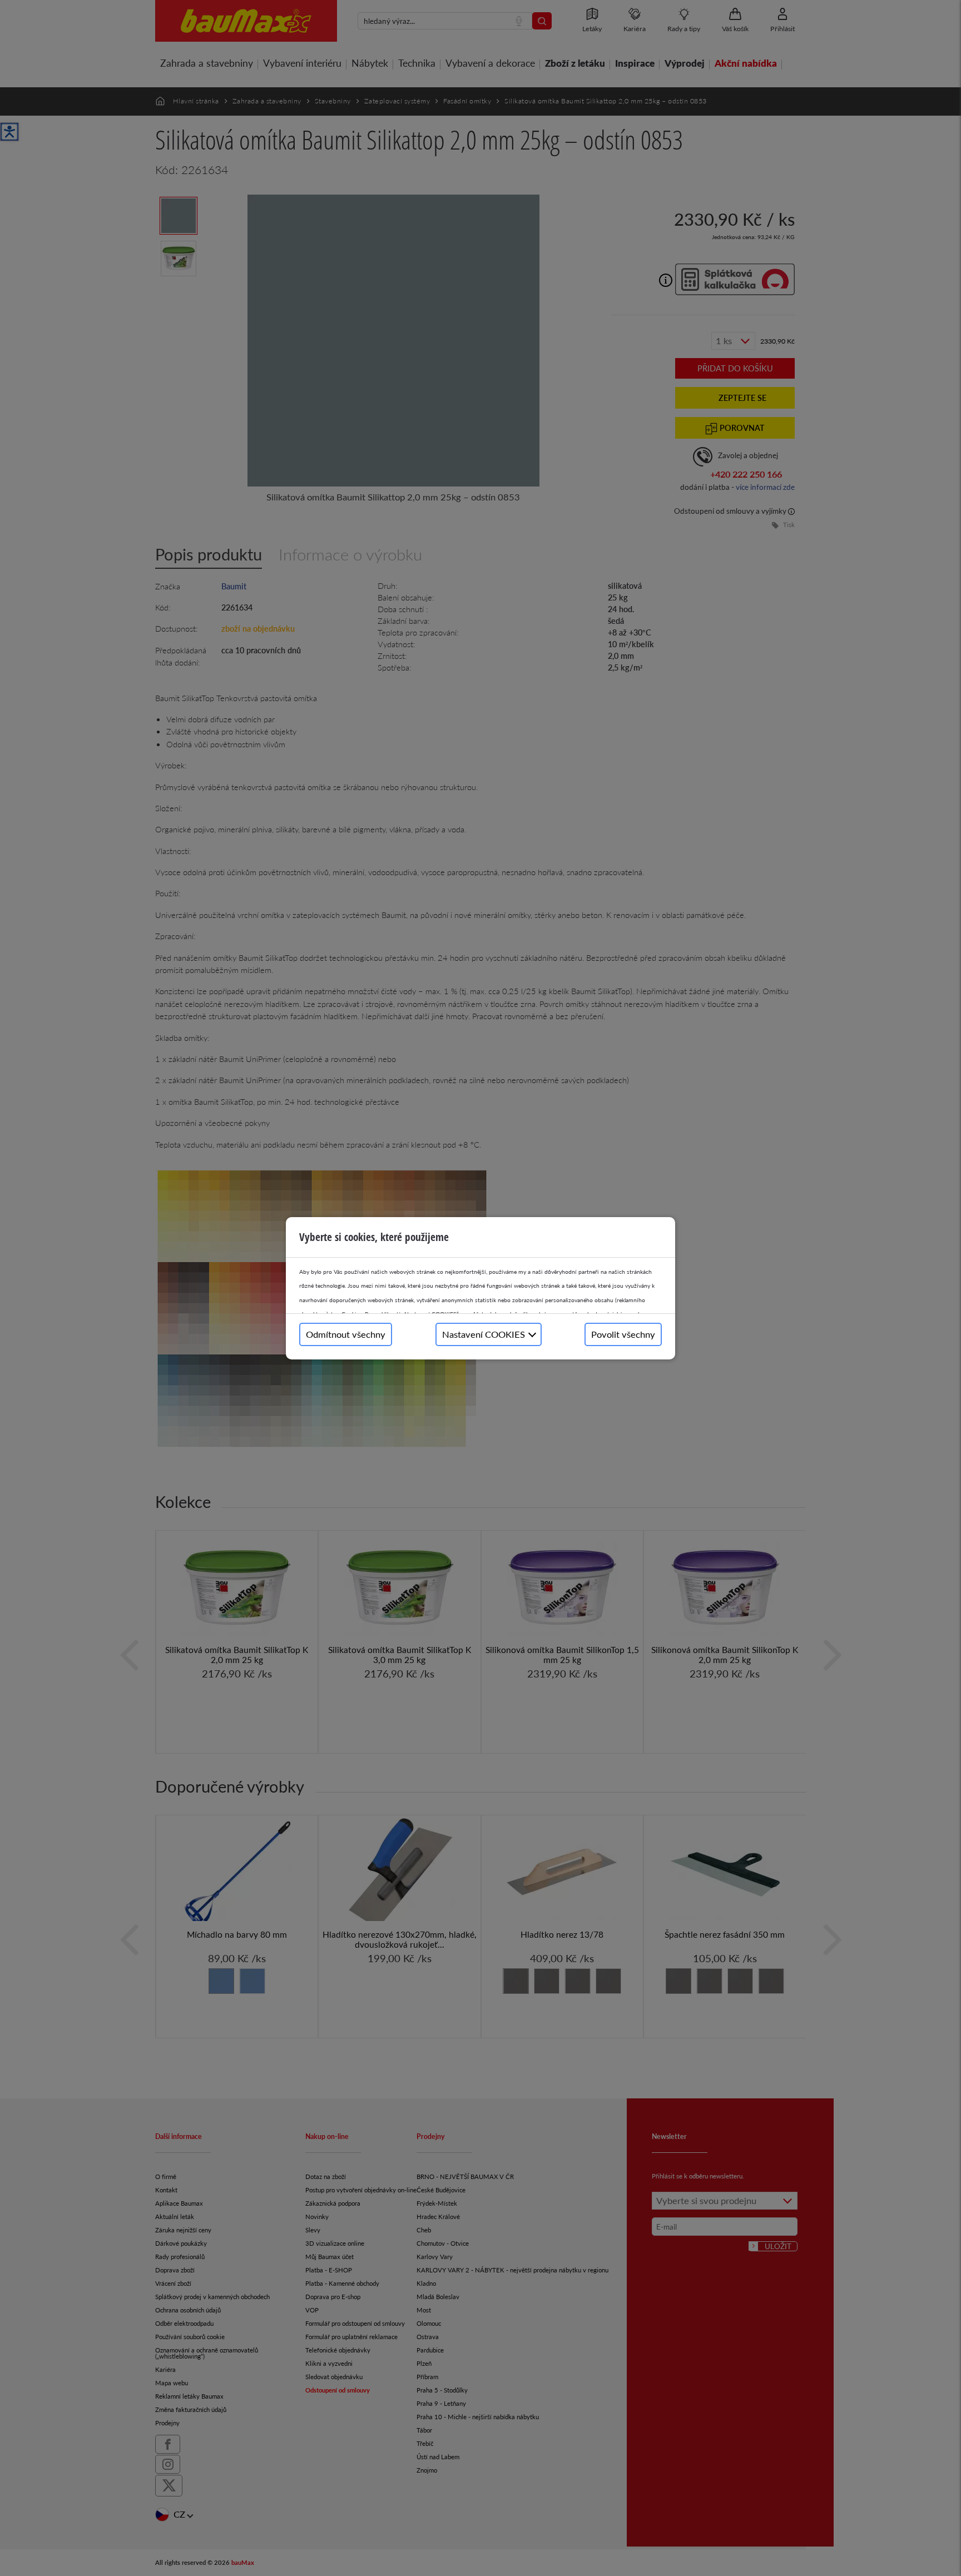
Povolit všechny (623, 1334)
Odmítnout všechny (346, 1334)
